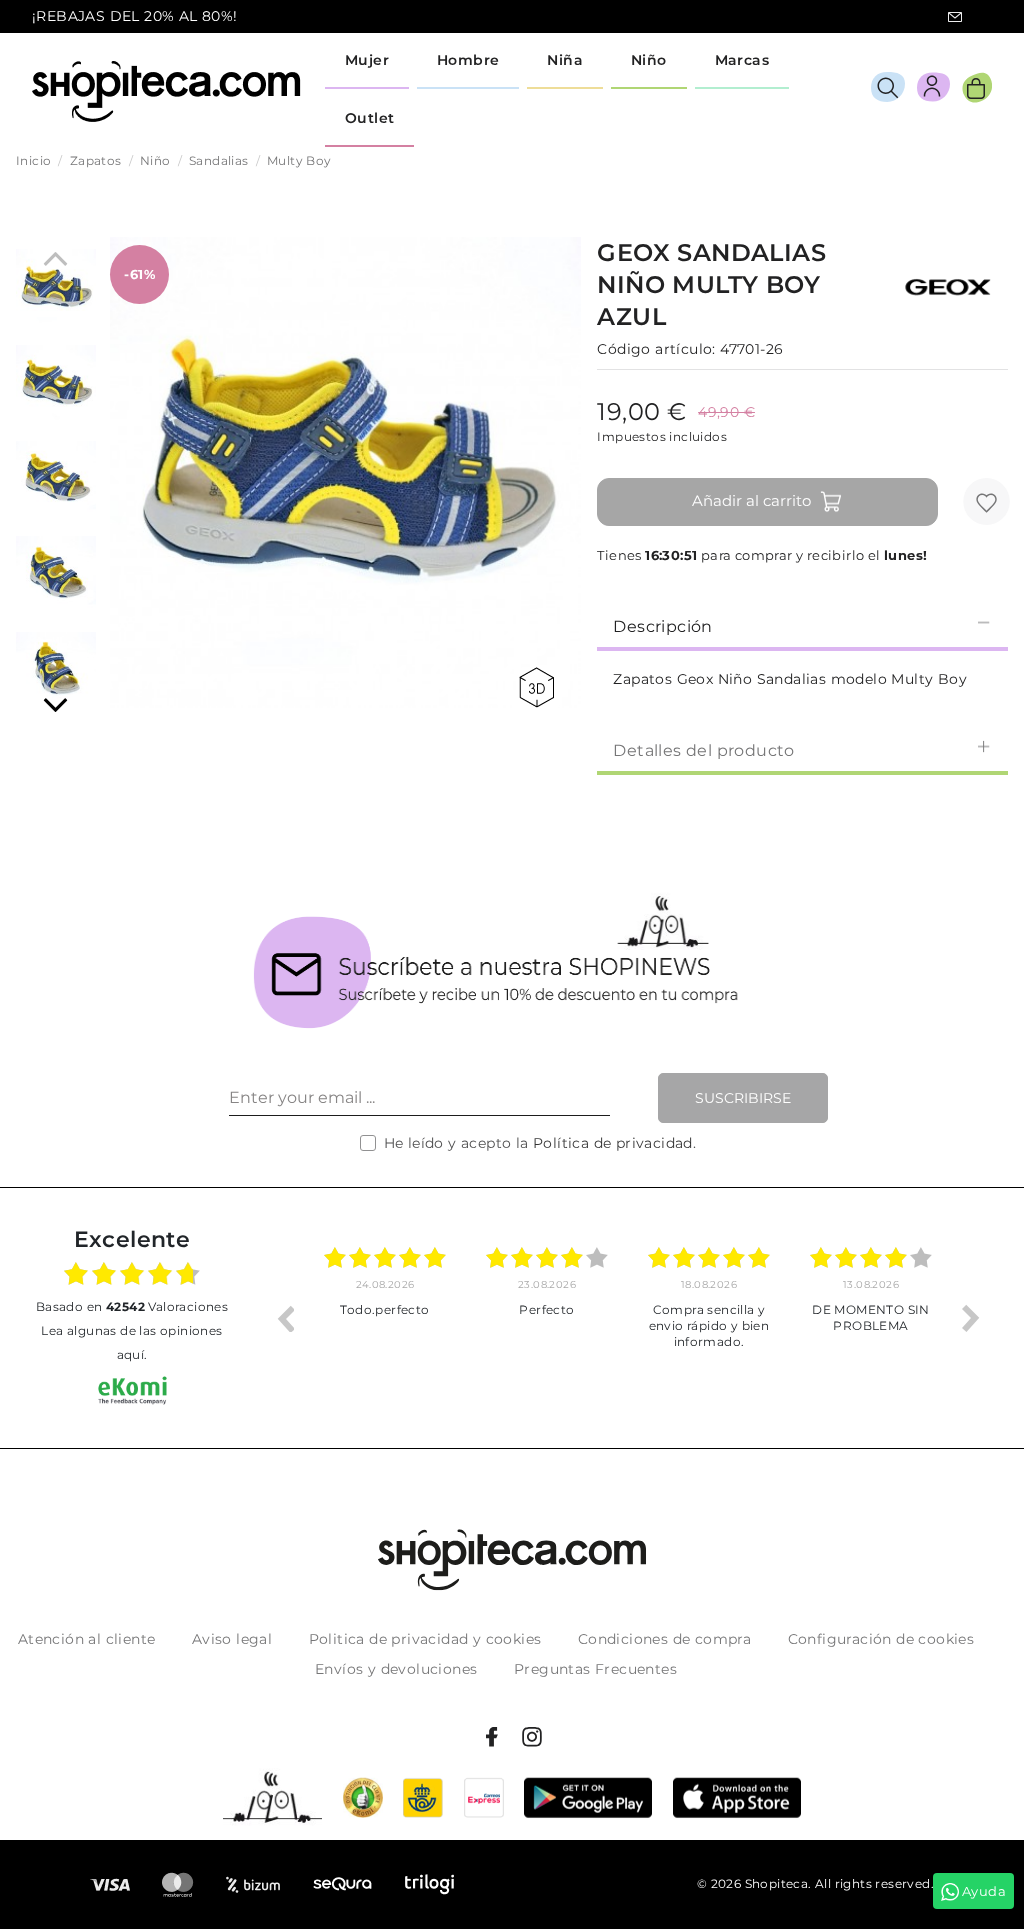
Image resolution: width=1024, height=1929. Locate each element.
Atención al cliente (87, 1639)
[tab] (802, 625)
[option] (385, 1318)
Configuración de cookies (881, 1639)
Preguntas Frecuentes (595, 1669)
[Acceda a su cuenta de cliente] (933, 90)
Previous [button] (285, 1318)
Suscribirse (743, 1098)
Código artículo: (656, 349)
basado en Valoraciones (132, 1306)
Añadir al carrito (751, 500)
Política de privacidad (613, 1143)
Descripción (662, 626)
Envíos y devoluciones (396, 1669)
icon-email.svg (955, 17)
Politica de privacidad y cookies (425, 1639)
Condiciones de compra (664, 1639)
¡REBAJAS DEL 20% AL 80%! (135, 16)
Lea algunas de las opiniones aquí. (131, 1342)
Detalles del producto (703, 750)
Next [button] (971, 1318)
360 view (540, 687)
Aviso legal (232, 1639)
